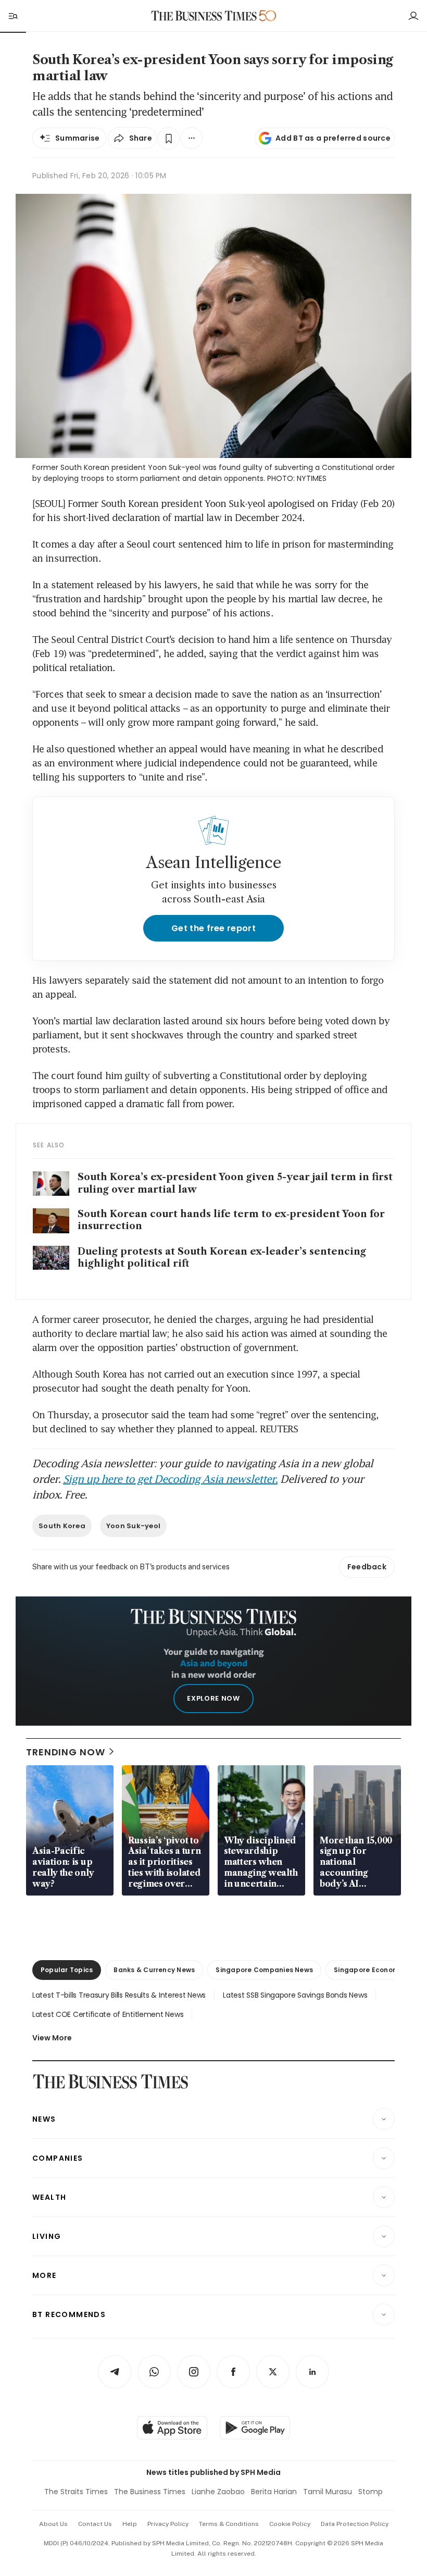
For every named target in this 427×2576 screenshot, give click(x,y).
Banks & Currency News (154, 1970)
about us (53, 2524)
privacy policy (168, 2524)
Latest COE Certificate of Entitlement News (108, 2014)
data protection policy (355, 2524)
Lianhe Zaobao (218, 2492)
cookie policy (290, 2524)
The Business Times (150, 2492)
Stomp (371, 2492)
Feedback (367, 1567)
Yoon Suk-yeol (133, 1526)
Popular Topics (67, 1970)
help (130, 2524)
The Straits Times (76, 2492)
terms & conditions (229, 2524)
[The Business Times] (204, 16)
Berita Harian (274, 2492)
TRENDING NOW (66, 1752)
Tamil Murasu (328, 2492)
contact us (95, 2524)
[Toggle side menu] (12, 16)
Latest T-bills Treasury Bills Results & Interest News (119, 1995)
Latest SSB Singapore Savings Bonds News (295, 1995)
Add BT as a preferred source (333, 138)
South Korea (62, 1526)
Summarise (78, 138)
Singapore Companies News (264, 1970)
